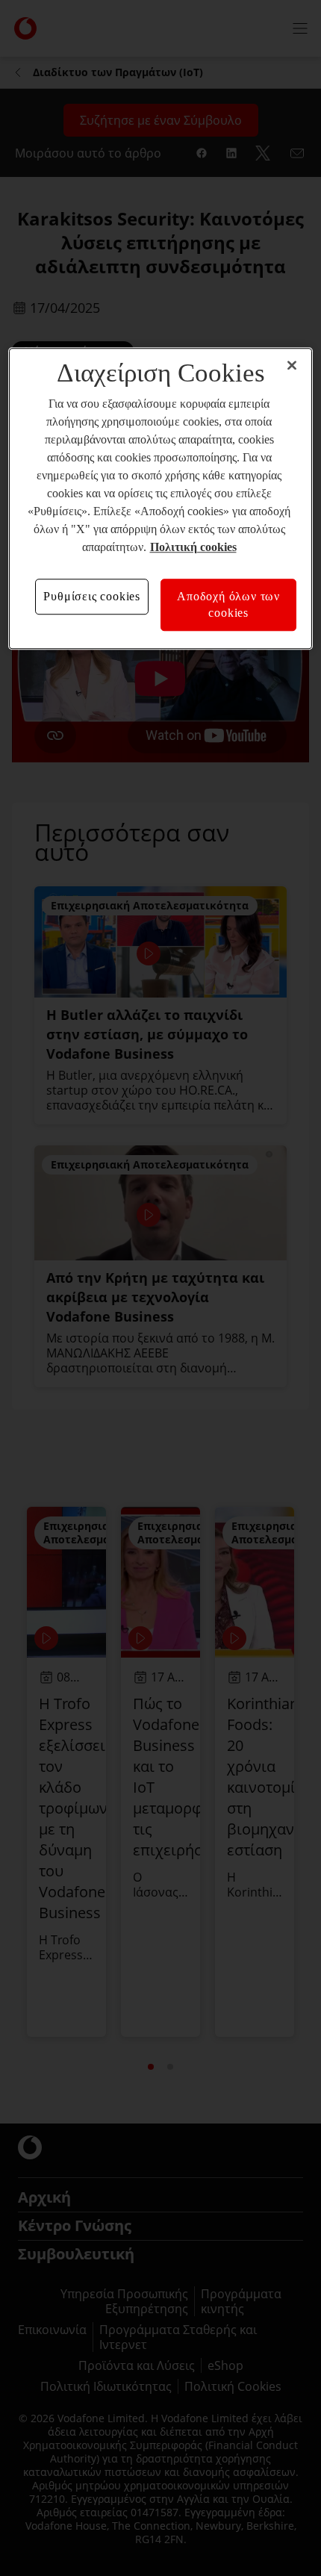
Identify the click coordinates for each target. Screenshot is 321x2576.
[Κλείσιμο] (292, 365)
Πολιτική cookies (193, 547)
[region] (161, 499)
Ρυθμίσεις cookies (92, 596)
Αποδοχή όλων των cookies (228, 604)
